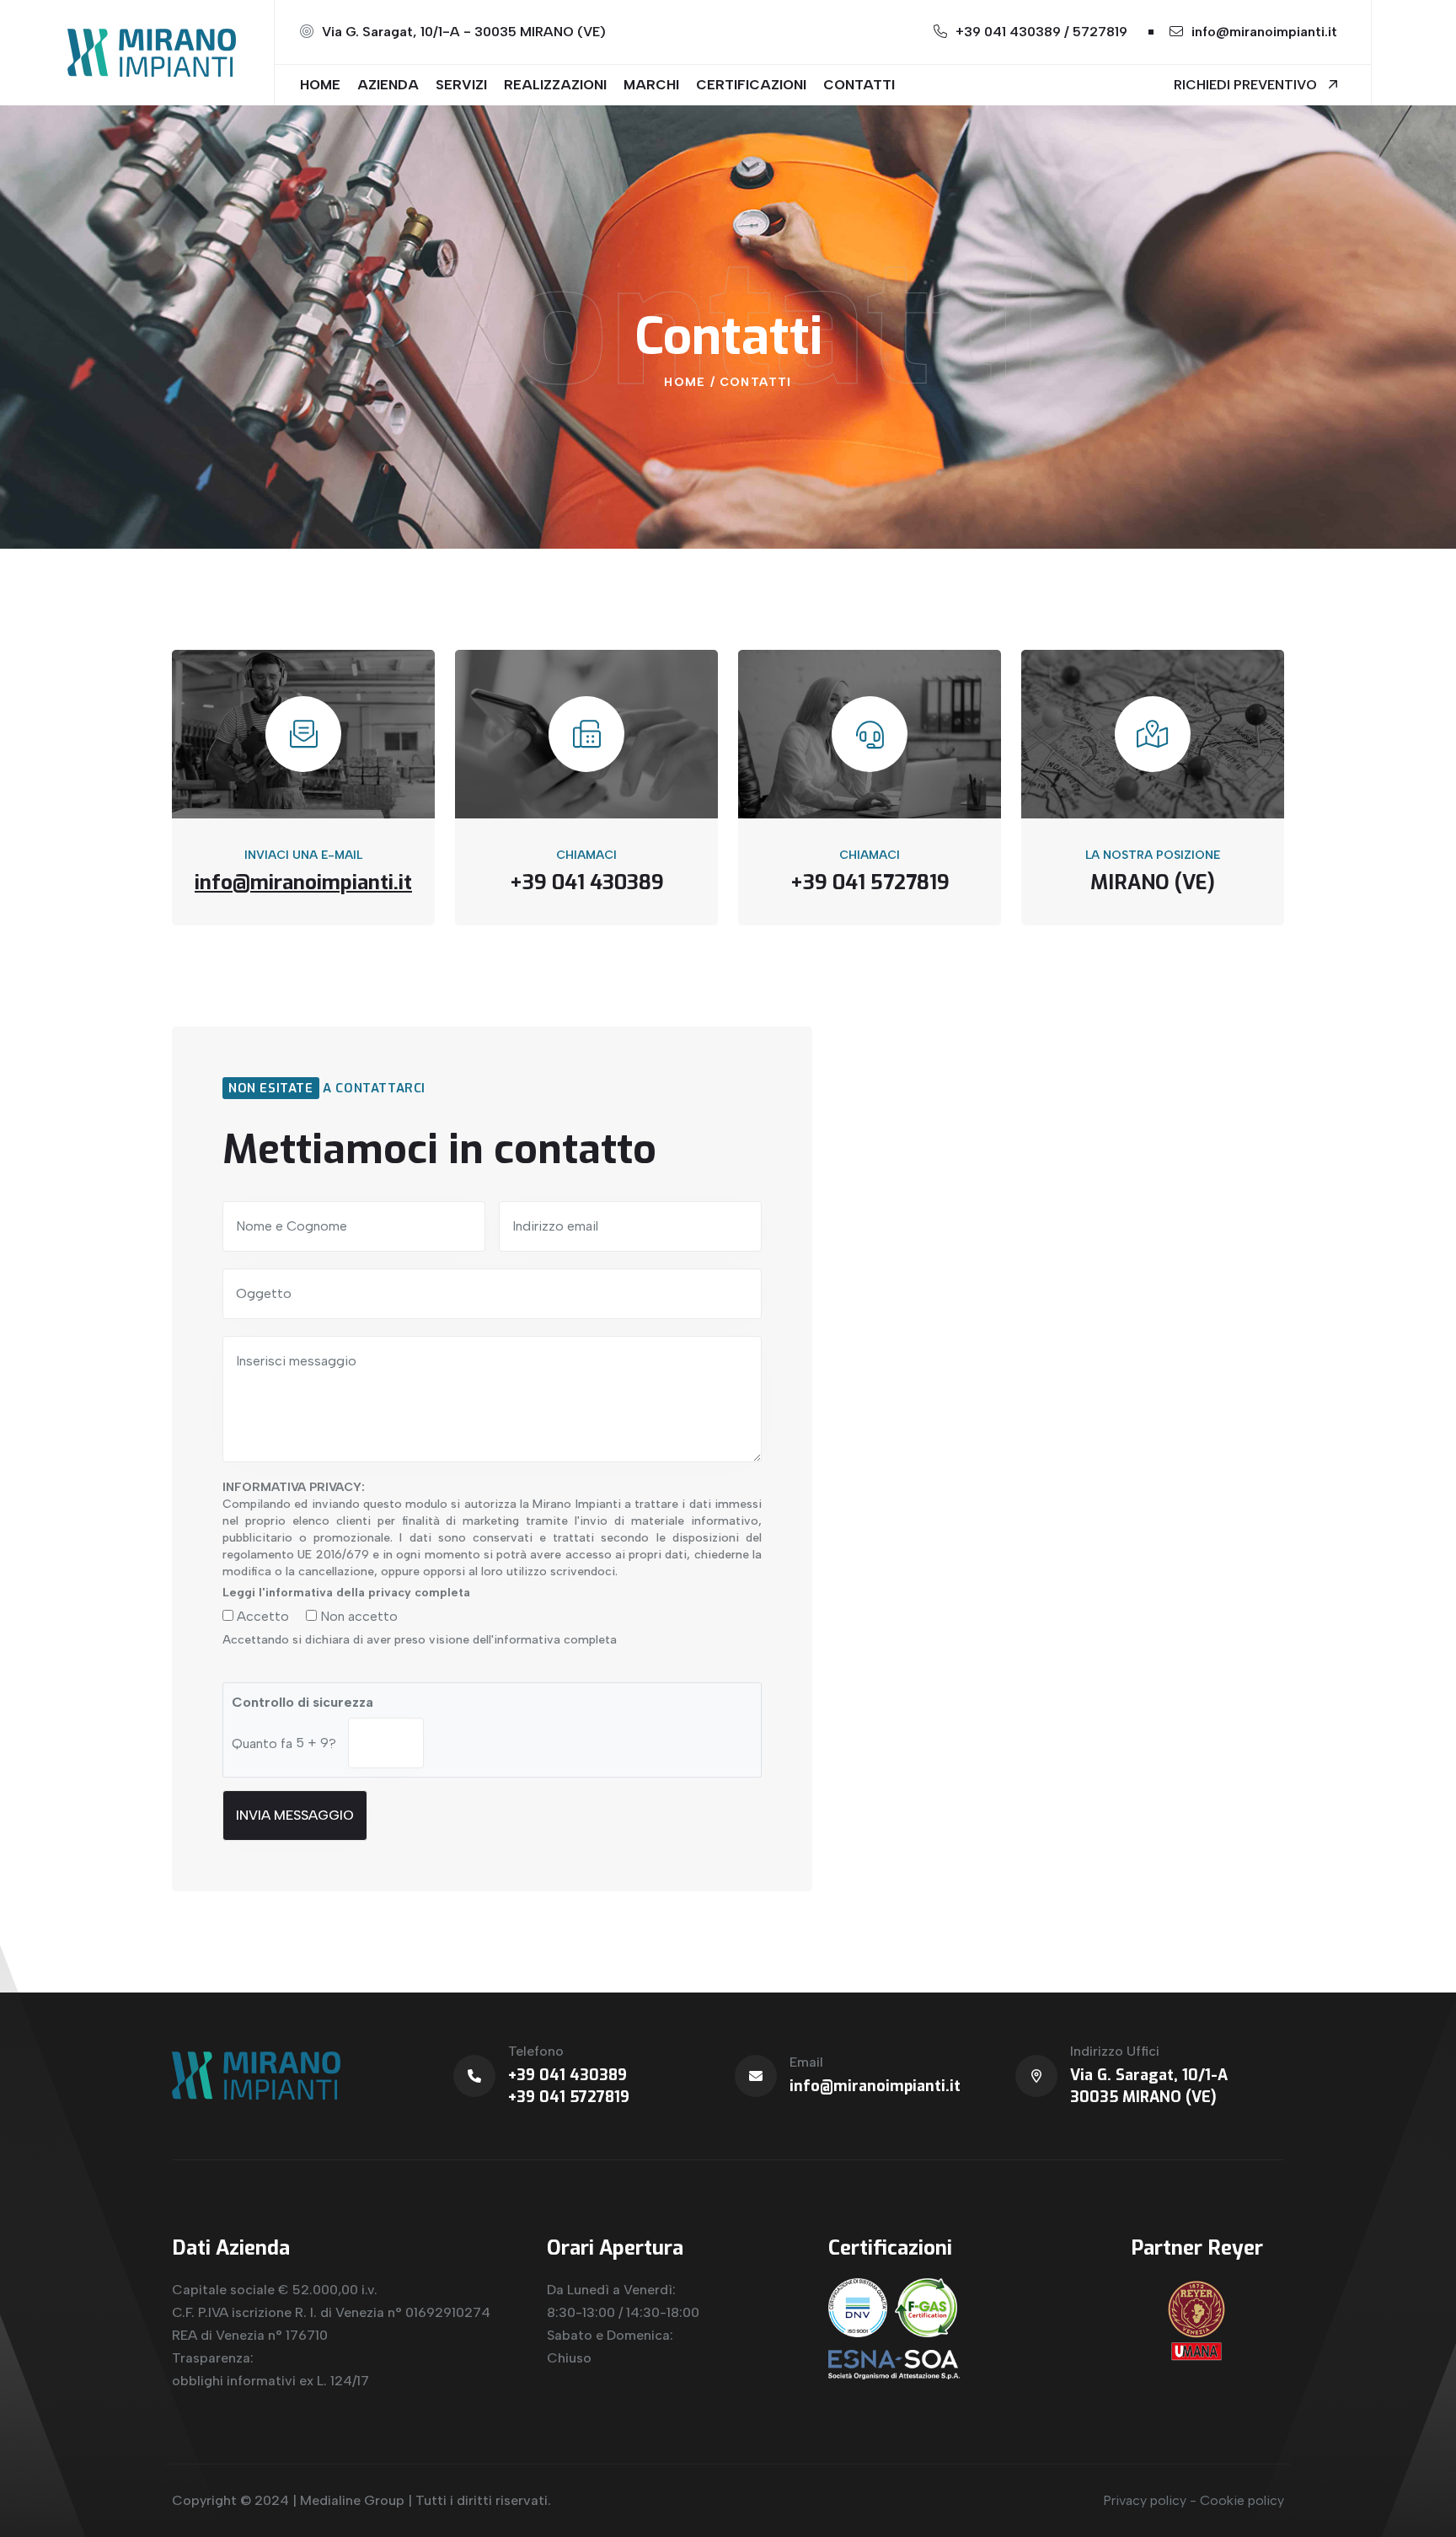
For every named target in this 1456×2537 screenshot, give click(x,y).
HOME (320, 85)
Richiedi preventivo (1247, 85)
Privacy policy (1145, 2500)
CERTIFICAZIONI (751, 85)
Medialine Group (352, 2500)
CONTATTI (859, 85)
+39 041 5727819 (569, 2097)
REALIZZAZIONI (555, 85)
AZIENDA (388, 85)
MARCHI (651, 85)
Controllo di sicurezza (302, 1702)
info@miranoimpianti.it (1264, 32)
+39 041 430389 (567, 2075)
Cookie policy (1242, 2500)
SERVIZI (461, 85)
